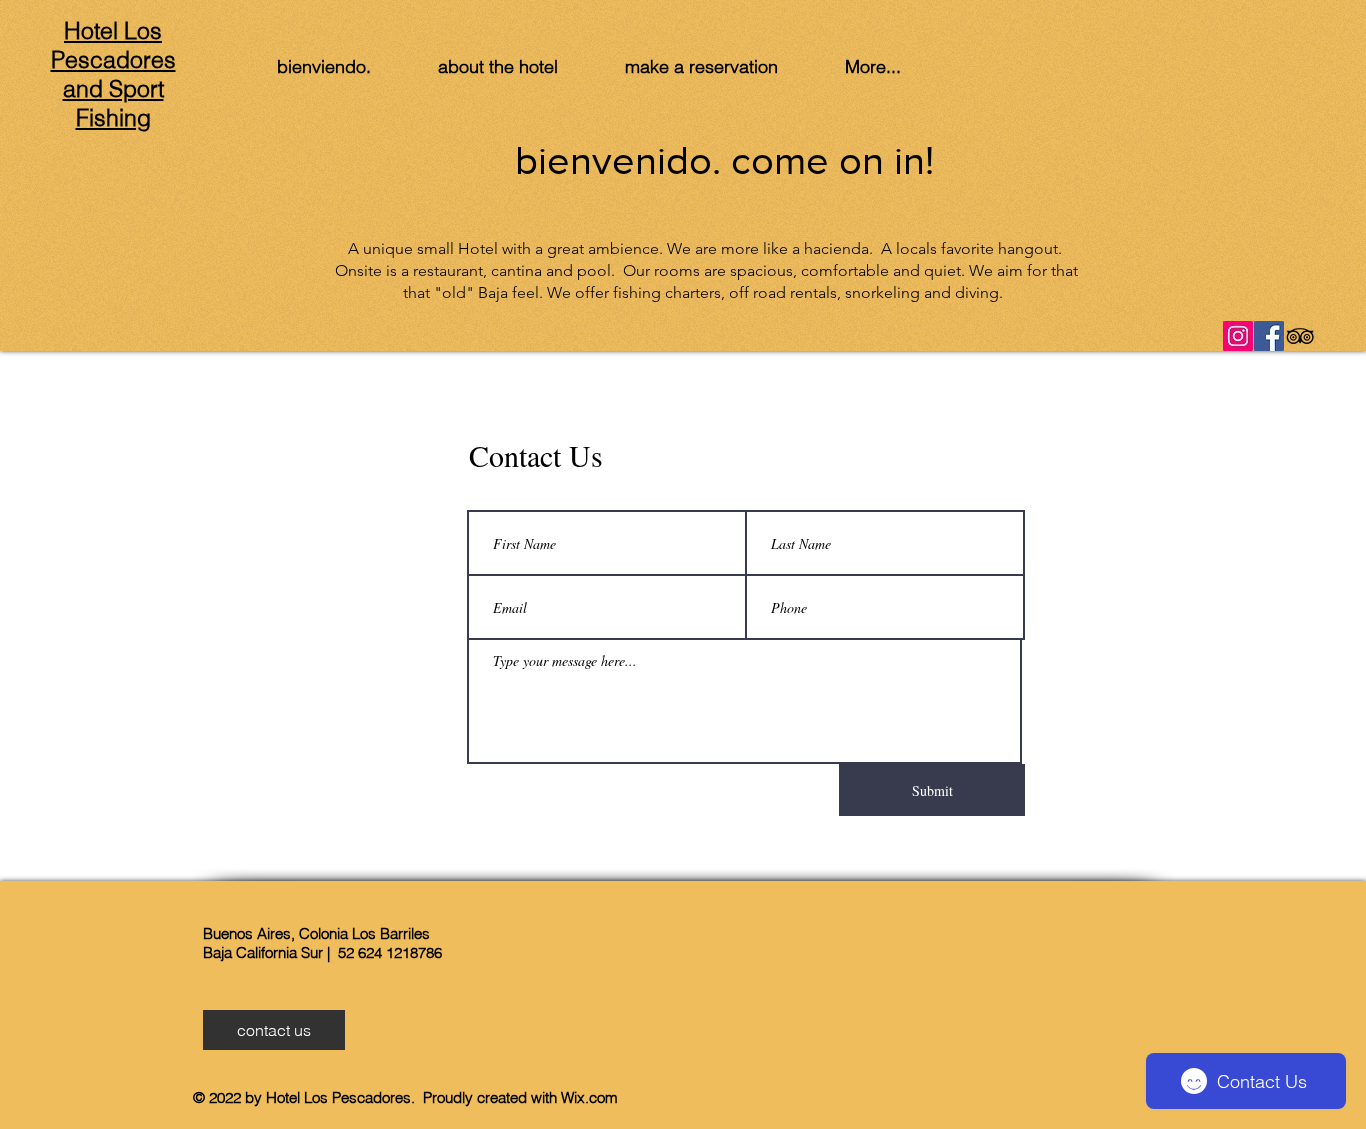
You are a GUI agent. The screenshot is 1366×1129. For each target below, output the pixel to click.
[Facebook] (1269, 336)
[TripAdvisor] (1300, 336)
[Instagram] (1238, 336)
